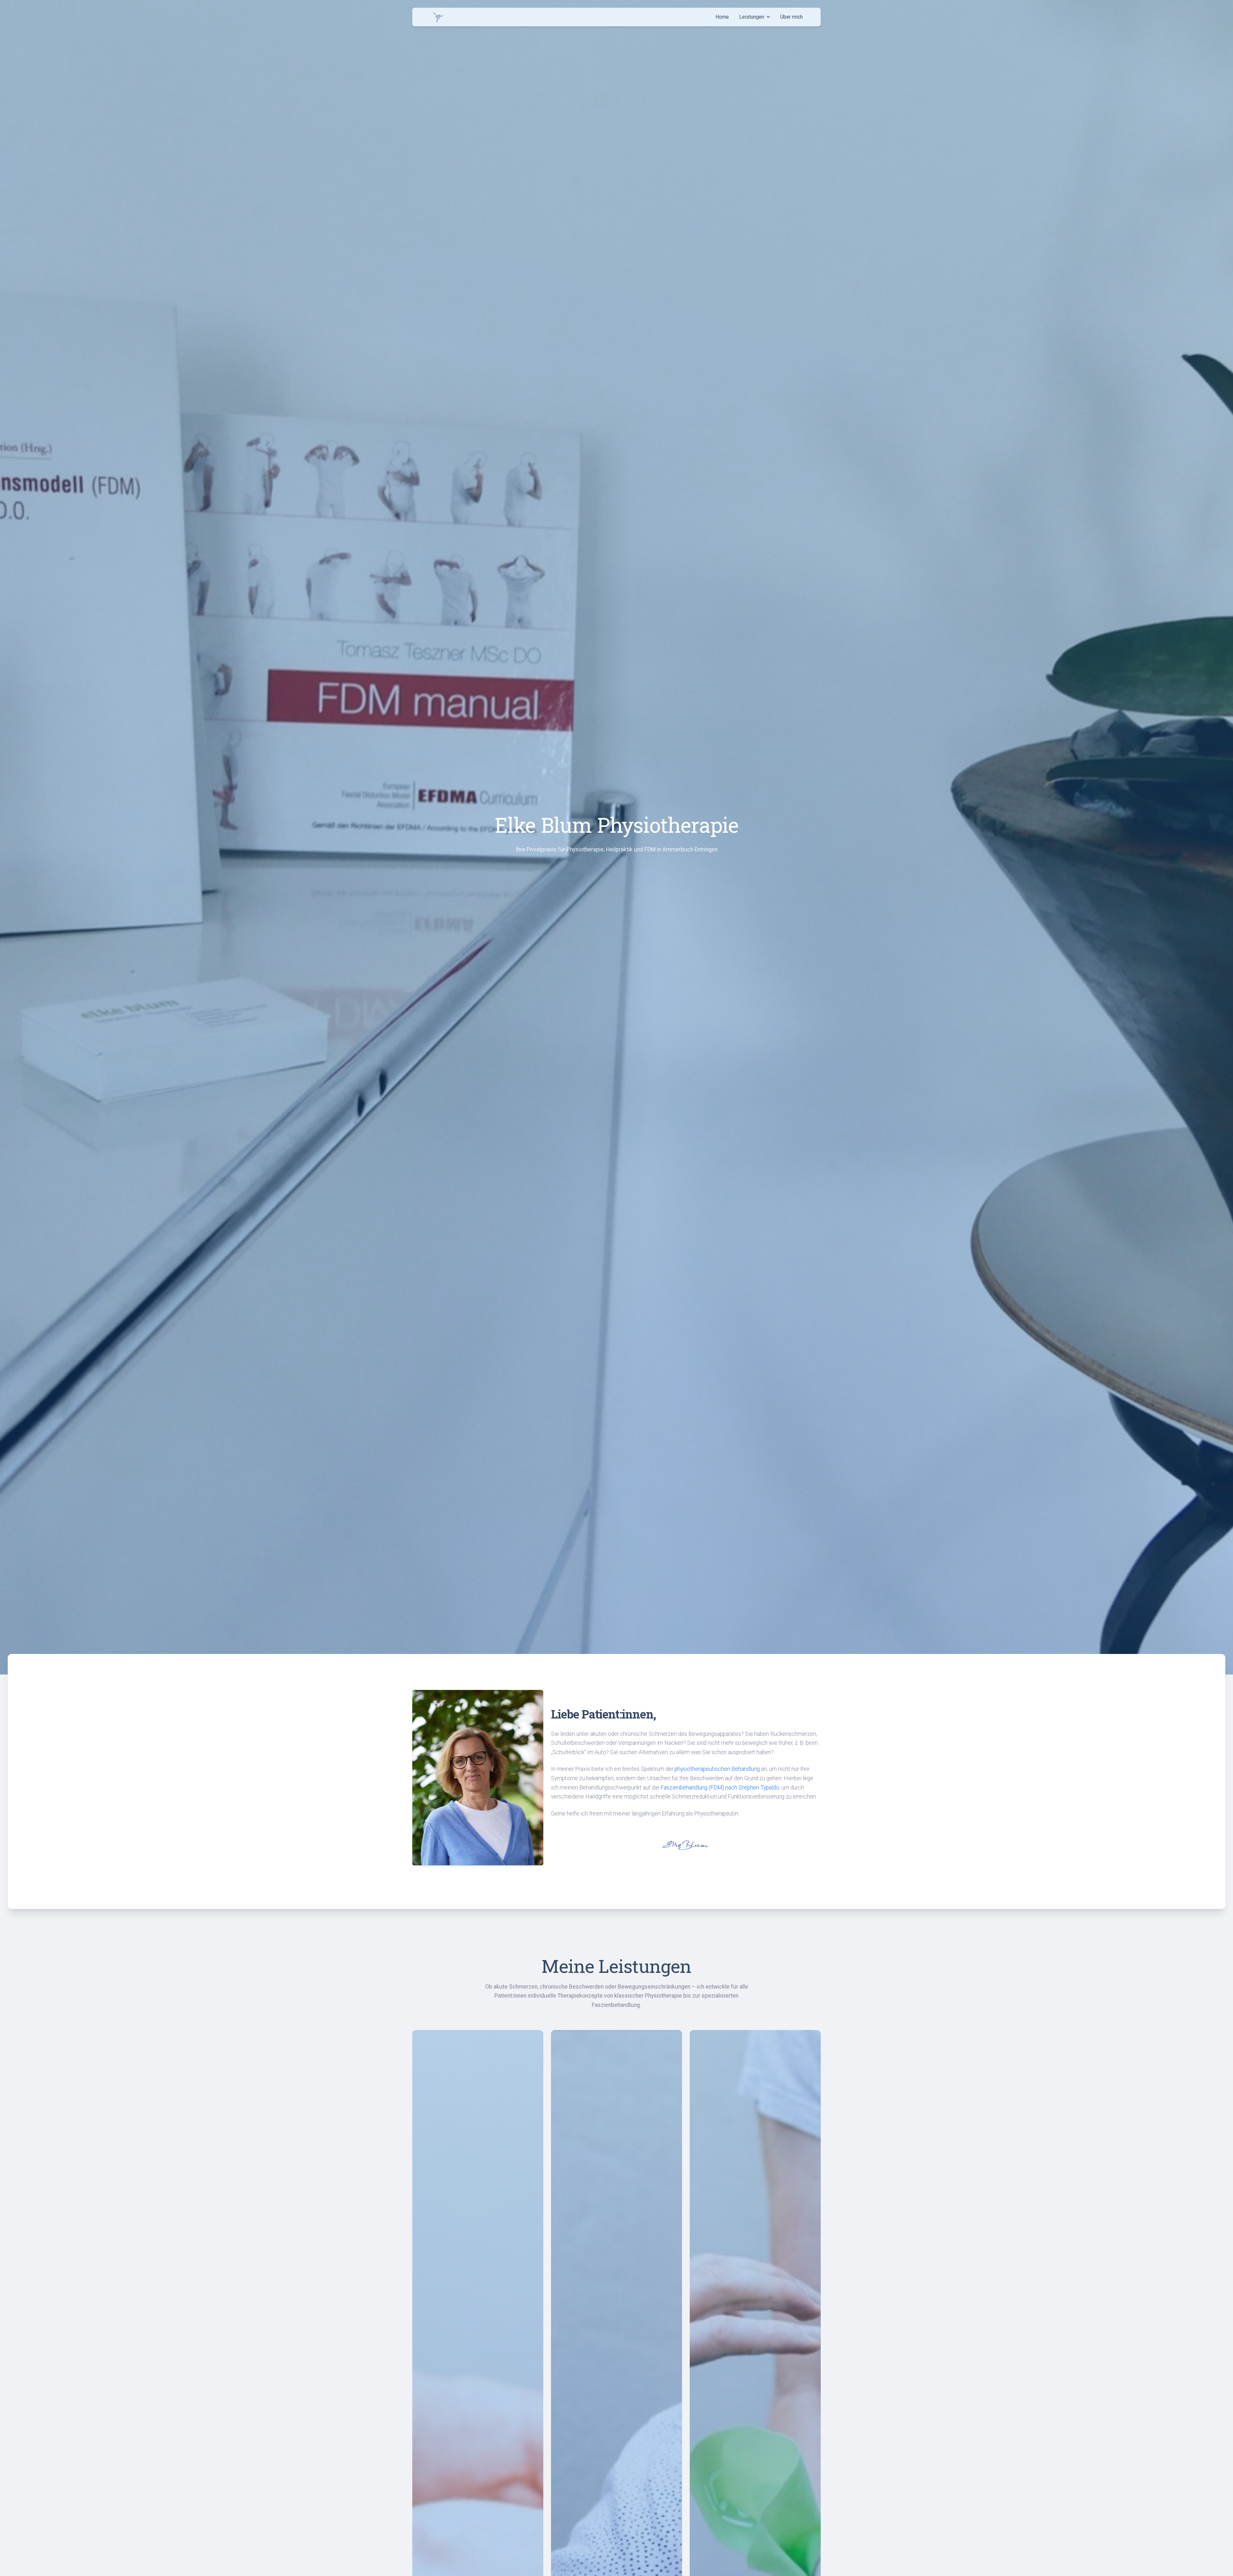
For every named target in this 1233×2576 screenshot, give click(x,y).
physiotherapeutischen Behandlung (717, 1769)
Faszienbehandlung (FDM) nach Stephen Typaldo (720, 1788)
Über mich (791, 17)
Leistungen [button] (752, 17)
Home (722, 17)
